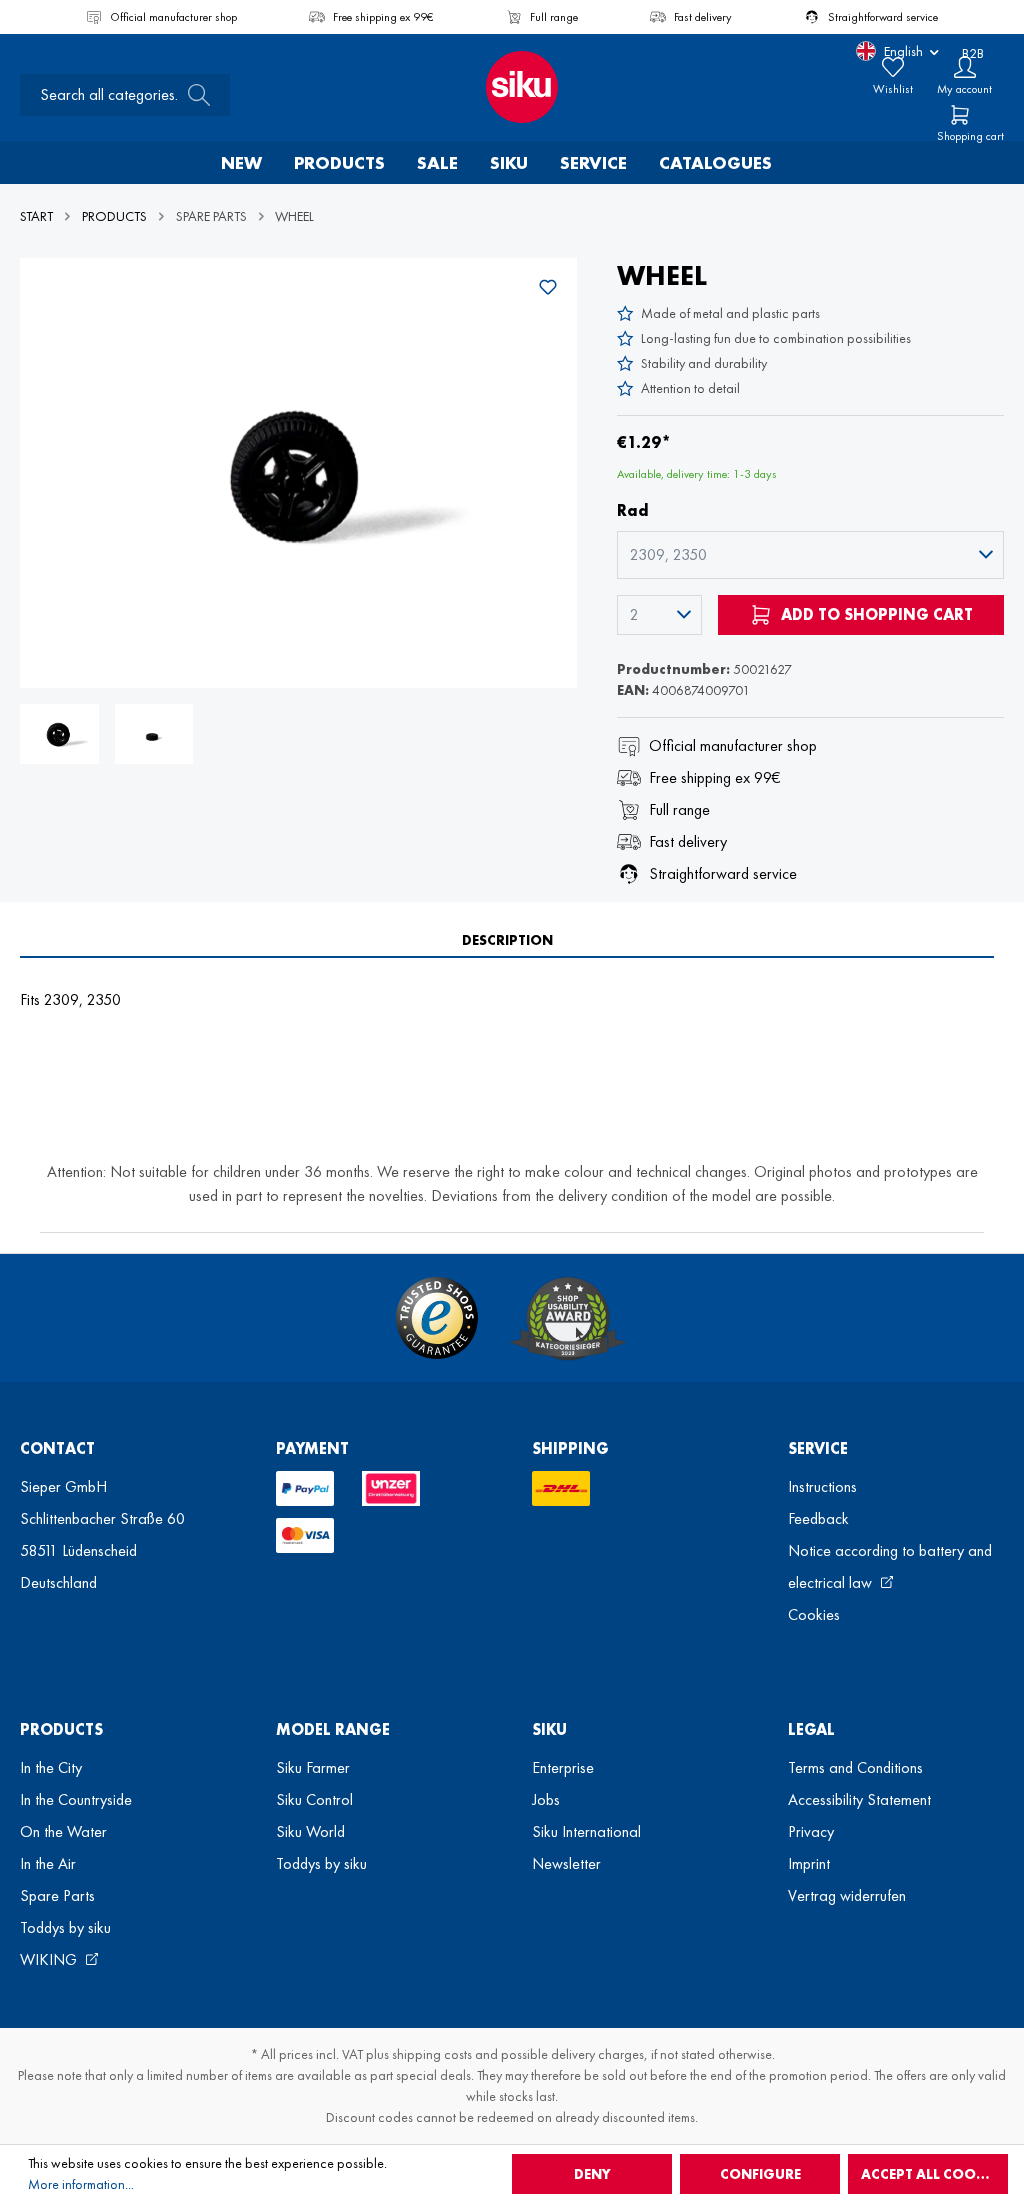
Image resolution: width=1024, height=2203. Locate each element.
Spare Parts (57, 1895)
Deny (592, 2174)
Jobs (546, 1799)
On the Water (63, 1831)
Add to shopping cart (875, 614)
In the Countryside (76, 1799)
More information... (81, 2184)
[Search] (193, 95)
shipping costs (432, 2054)
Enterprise (563, 1767)
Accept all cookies (933, 2174)
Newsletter (566, 1863)
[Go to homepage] (512, 87)
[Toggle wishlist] (548, 287)
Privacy (811, 1831)
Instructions (822, 1486)
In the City (51, 1767)
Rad (633, 510)
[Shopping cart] (960, 115)
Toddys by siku (65, 1927)
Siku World (310, 1831)
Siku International (586, 1831)
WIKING (50, 1959)
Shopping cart (970, 136)
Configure (760, 2174)
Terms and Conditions (855, 1767)
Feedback (818, 1518)
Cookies (814, 1614)
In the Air (48, 1863)
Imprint (809, 1863)
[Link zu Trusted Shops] (437, 1318)
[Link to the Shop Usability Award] (568, 1318)
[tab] (507, 940)
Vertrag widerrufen (847, 1895)
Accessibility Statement (859, 1799)
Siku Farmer (313, 1767)
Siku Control (314, 1799)
